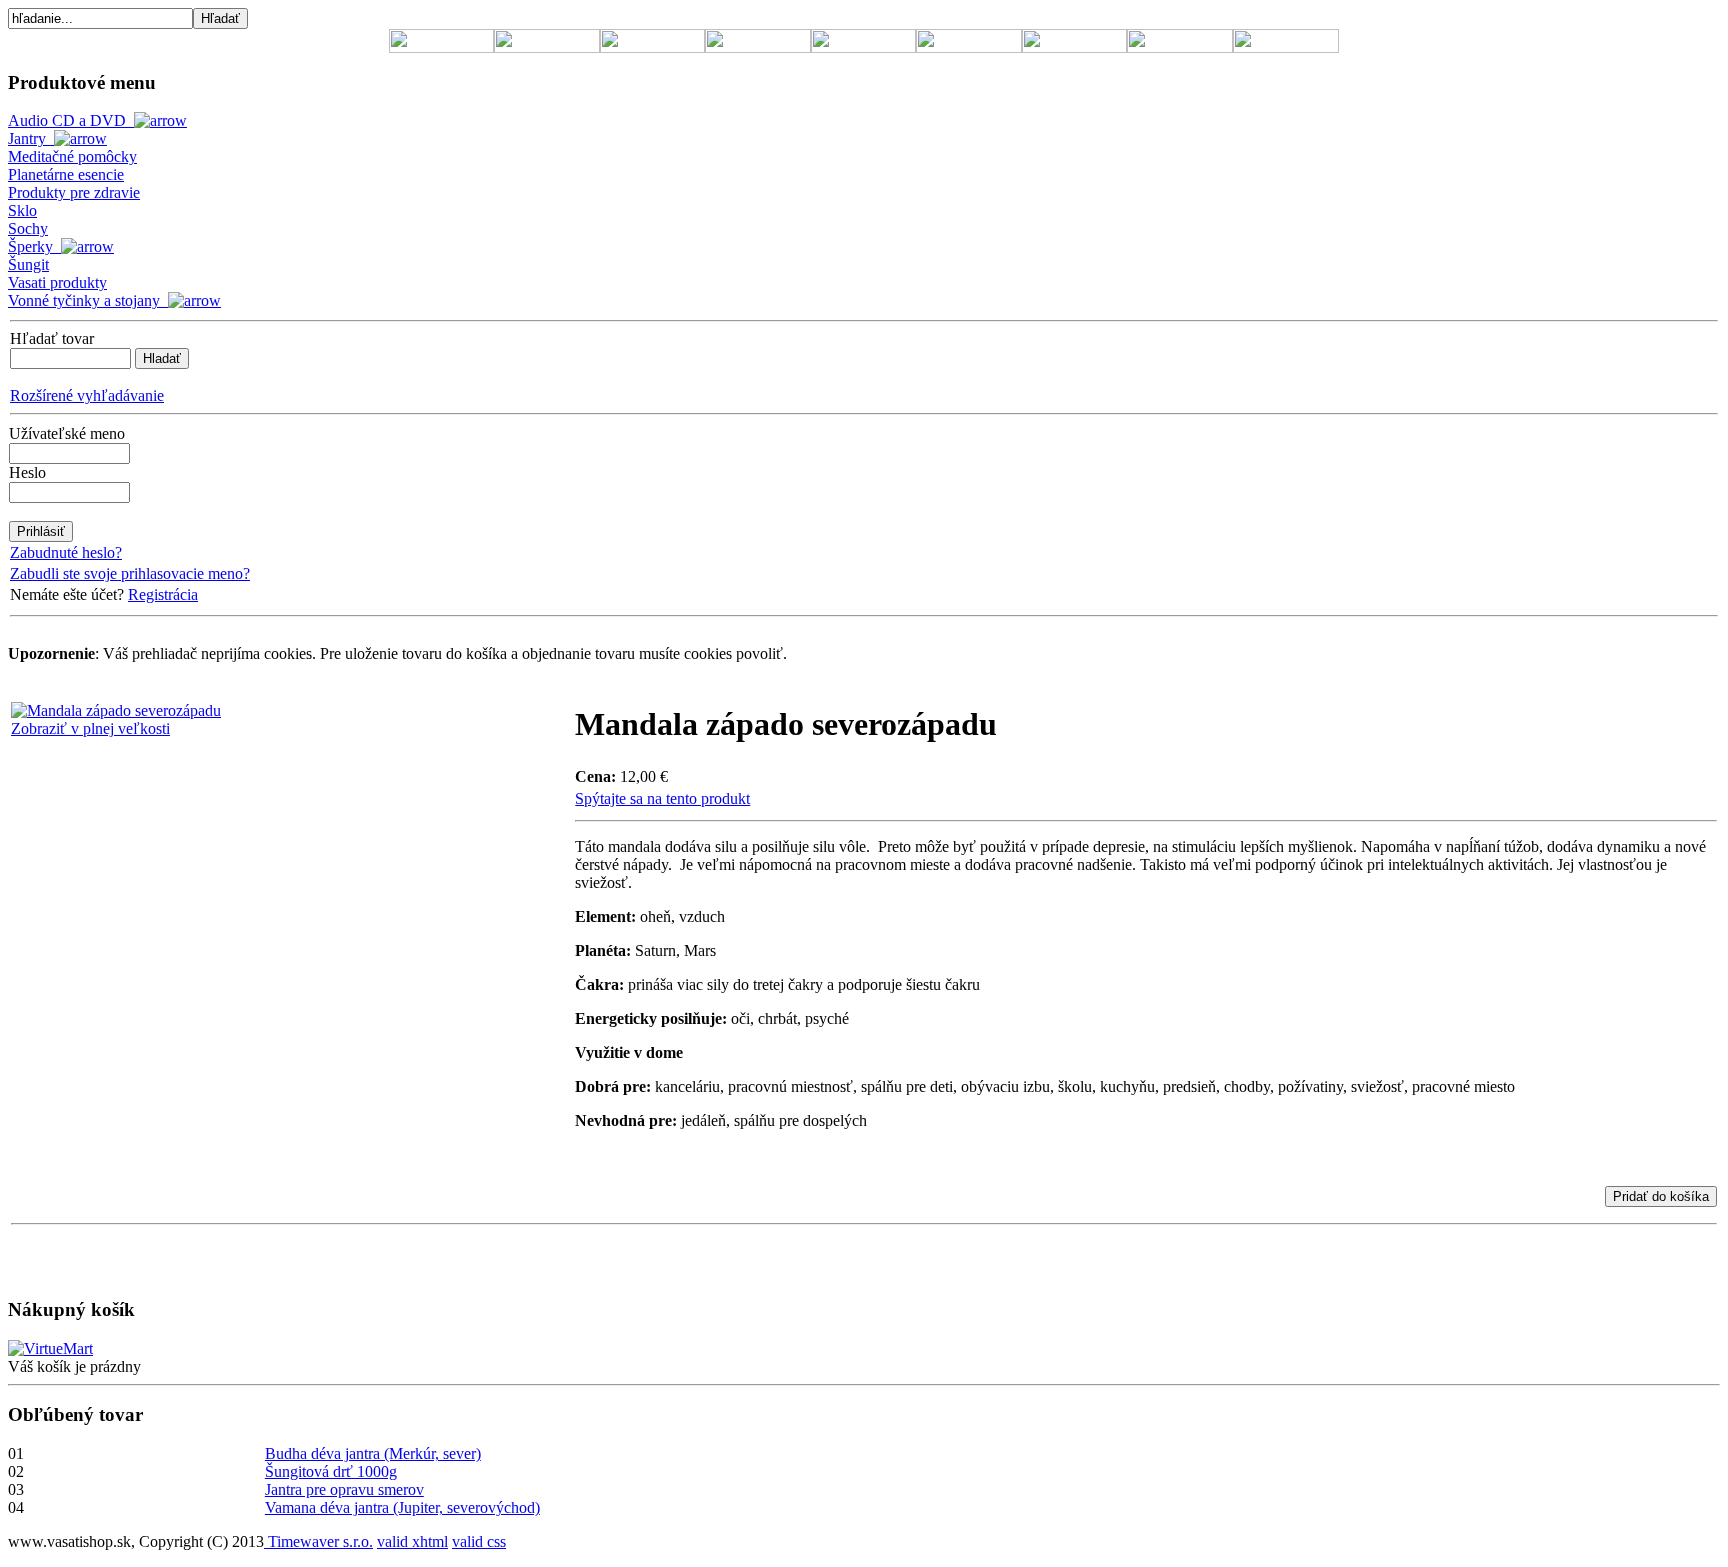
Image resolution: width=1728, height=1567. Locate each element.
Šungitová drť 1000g (331, 1471)
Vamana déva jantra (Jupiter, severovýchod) (402, 1507)
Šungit (28, 264)
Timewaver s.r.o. (318, 1541)
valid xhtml (412, 1541)
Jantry (31, 138)
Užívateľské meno (67, 433)
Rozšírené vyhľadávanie (87, 395)
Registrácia (163, 594)
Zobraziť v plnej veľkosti (90, 728)
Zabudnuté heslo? (66, 552)
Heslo (27, 472)
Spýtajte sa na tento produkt (662, 798)
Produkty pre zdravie (74, 192)
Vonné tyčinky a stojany (88, 300)
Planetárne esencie (66, 174)
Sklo (22, 210)
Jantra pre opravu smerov (344, 1489)
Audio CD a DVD (71, 120)
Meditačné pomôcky (72, 156)
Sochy (28, 228)
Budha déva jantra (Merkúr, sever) (373, 1453)
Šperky (34, 246)
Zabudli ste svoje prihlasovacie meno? (130, 573)
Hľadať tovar (52, 338)
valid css (479, 1541)
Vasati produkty (57, 282)
